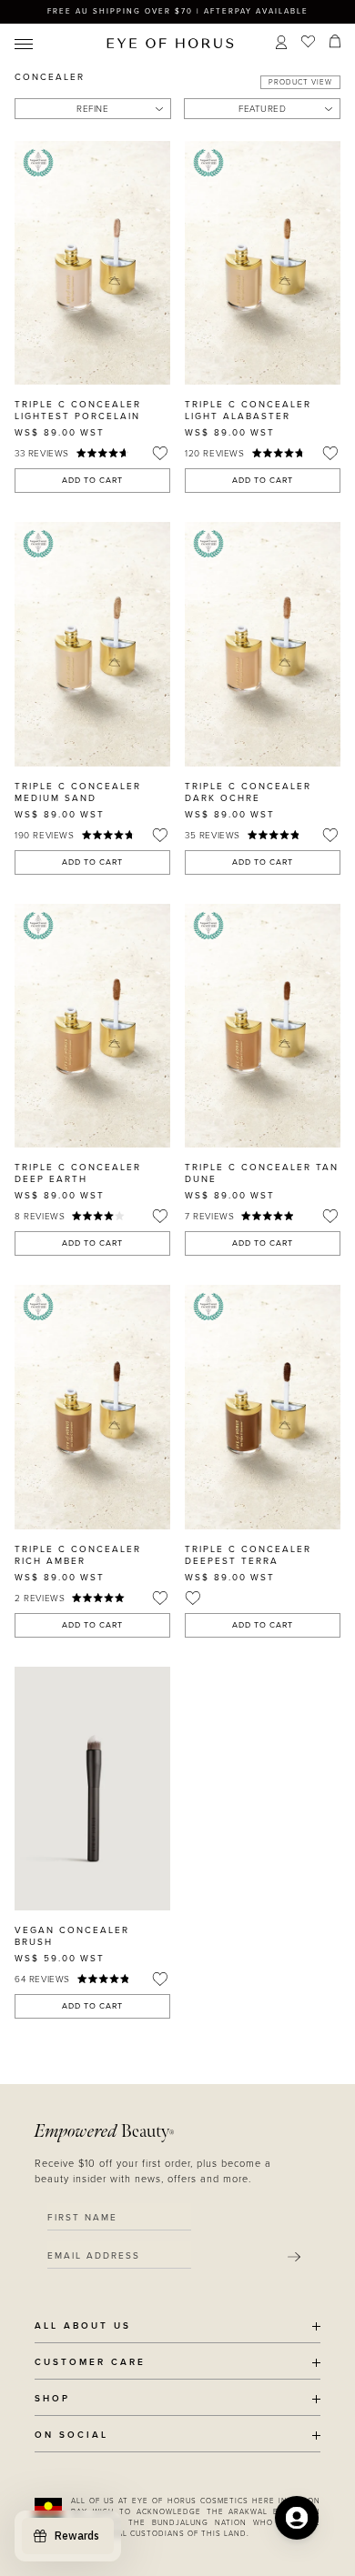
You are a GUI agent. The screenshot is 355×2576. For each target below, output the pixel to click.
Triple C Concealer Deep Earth (78, 1173)
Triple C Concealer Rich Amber (78, 1555)
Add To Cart (92, 481)
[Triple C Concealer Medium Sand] (92, 644)
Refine (92, 109)
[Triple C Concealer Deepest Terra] (263, 1407)
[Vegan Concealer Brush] (92, 1789)
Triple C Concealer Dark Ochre (248, 792)
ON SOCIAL (71, 2436)
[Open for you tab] (297, 2518)
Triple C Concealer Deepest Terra (248, 1555)
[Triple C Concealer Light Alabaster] (263, 263)
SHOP (52, 2399)
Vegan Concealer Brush (72, 1936)
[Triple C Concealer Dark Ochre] (263, 644)
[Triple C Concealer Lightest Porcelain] (92, 263)
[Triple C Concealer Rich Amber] (92, 1407)
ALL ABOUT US (83, 2326)
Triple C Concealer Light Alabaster (248, 411)
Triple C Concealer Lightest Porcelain (78, 411)
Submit (294, 2257)
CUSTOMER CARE (90, 2363)
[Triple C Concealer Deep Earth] (92, 1026)
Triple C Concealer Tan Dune (262, 1173)
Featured (262, 109)
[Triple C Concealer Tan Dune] (263, 1026)
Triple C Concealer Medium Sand (78, 792)
